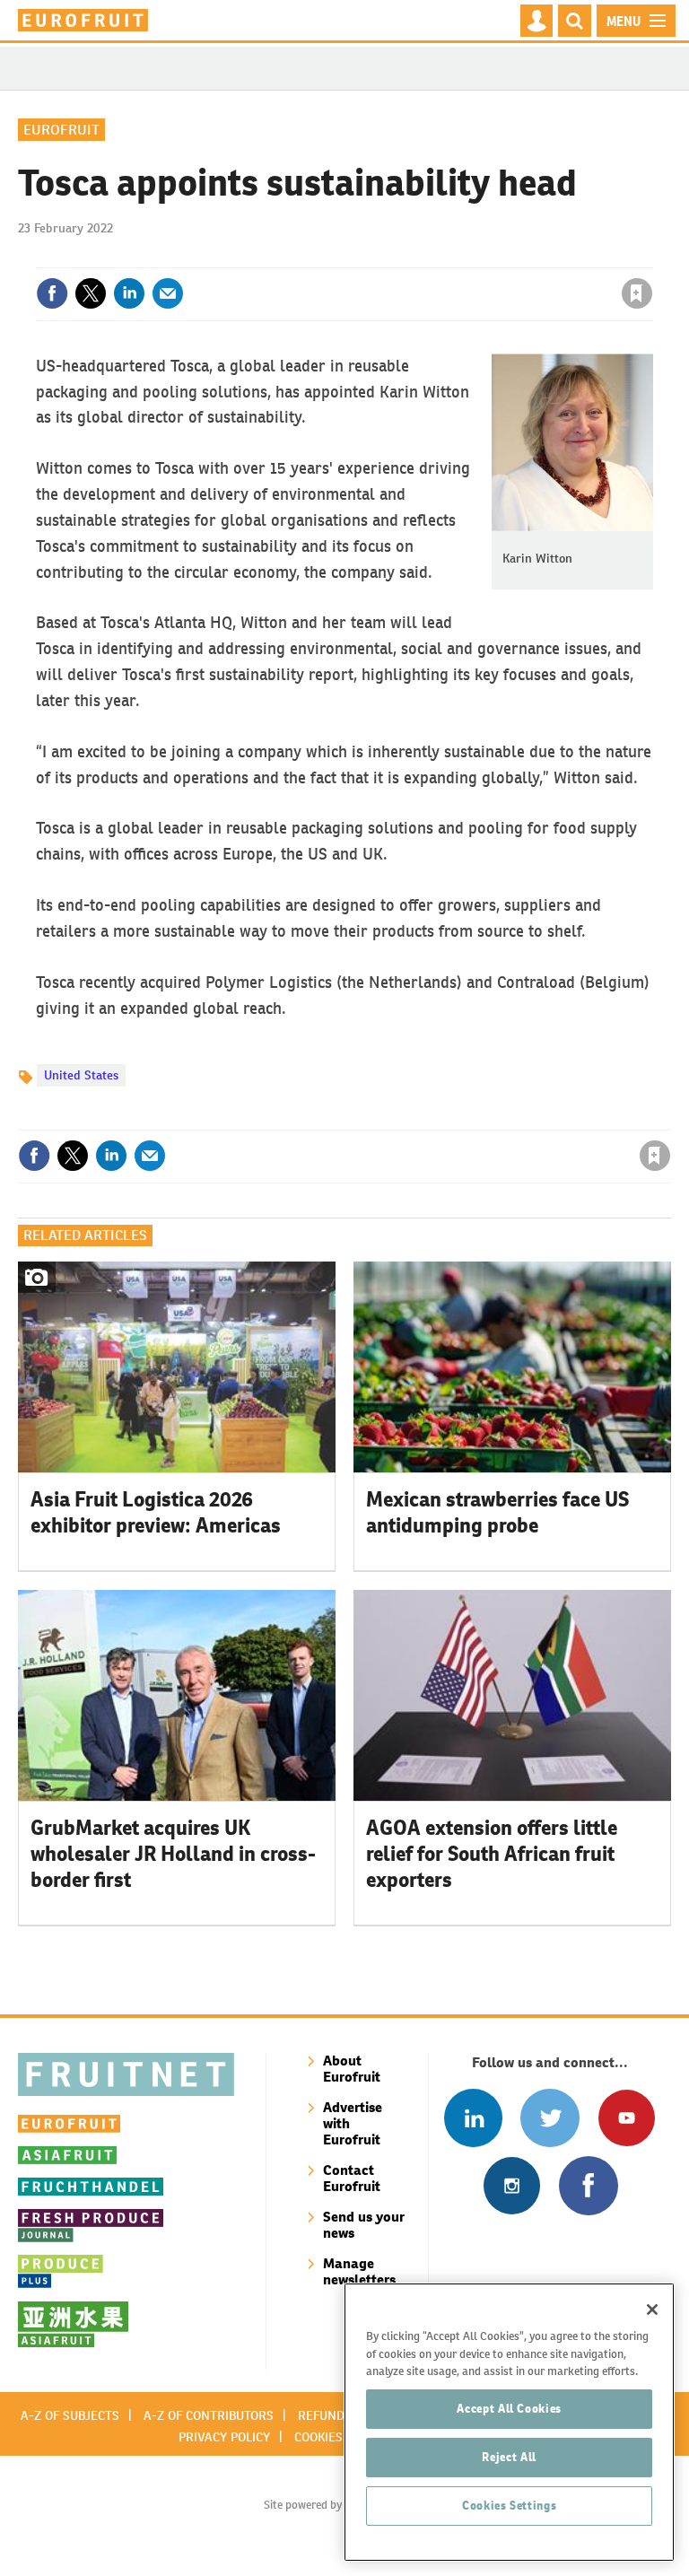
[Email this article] (168, 293)
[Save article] (637, 293)
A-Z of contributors (209, 2415)
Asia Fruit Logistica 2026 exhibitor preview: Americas (156, 1512)
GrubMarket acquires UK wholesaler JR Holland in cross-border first (173, 1854)
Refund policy (343, 2415)
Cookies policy (340, 2437)
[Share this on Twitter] (91, 293)
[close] (651, 257)
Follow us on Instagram (512, 2185)
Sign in (423, 257)
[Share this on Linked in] (129, 293)
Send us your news (364, 2225)
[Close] (652, 2310)
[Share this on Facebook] (52, 293)
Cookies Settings (510, 2506)
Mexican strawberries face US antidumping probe (497, 1512)
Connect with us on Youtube (627, 2118)
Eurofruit (61, 130)
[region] (509, 2422)
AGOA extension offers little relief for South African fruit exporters (492, 1854)
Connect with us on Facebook (588, 2185)
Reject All (509, 2457)
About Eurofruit (352, 2069)
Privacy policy (224, 2437)
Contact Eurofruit (352, 2178)
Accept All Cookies (509, 2409)
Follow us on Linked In (473, 2118)
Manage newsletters (359, 2271)
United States (81, 1075)
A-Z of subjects (70, 2415)
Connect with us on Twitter (549, 2118)
